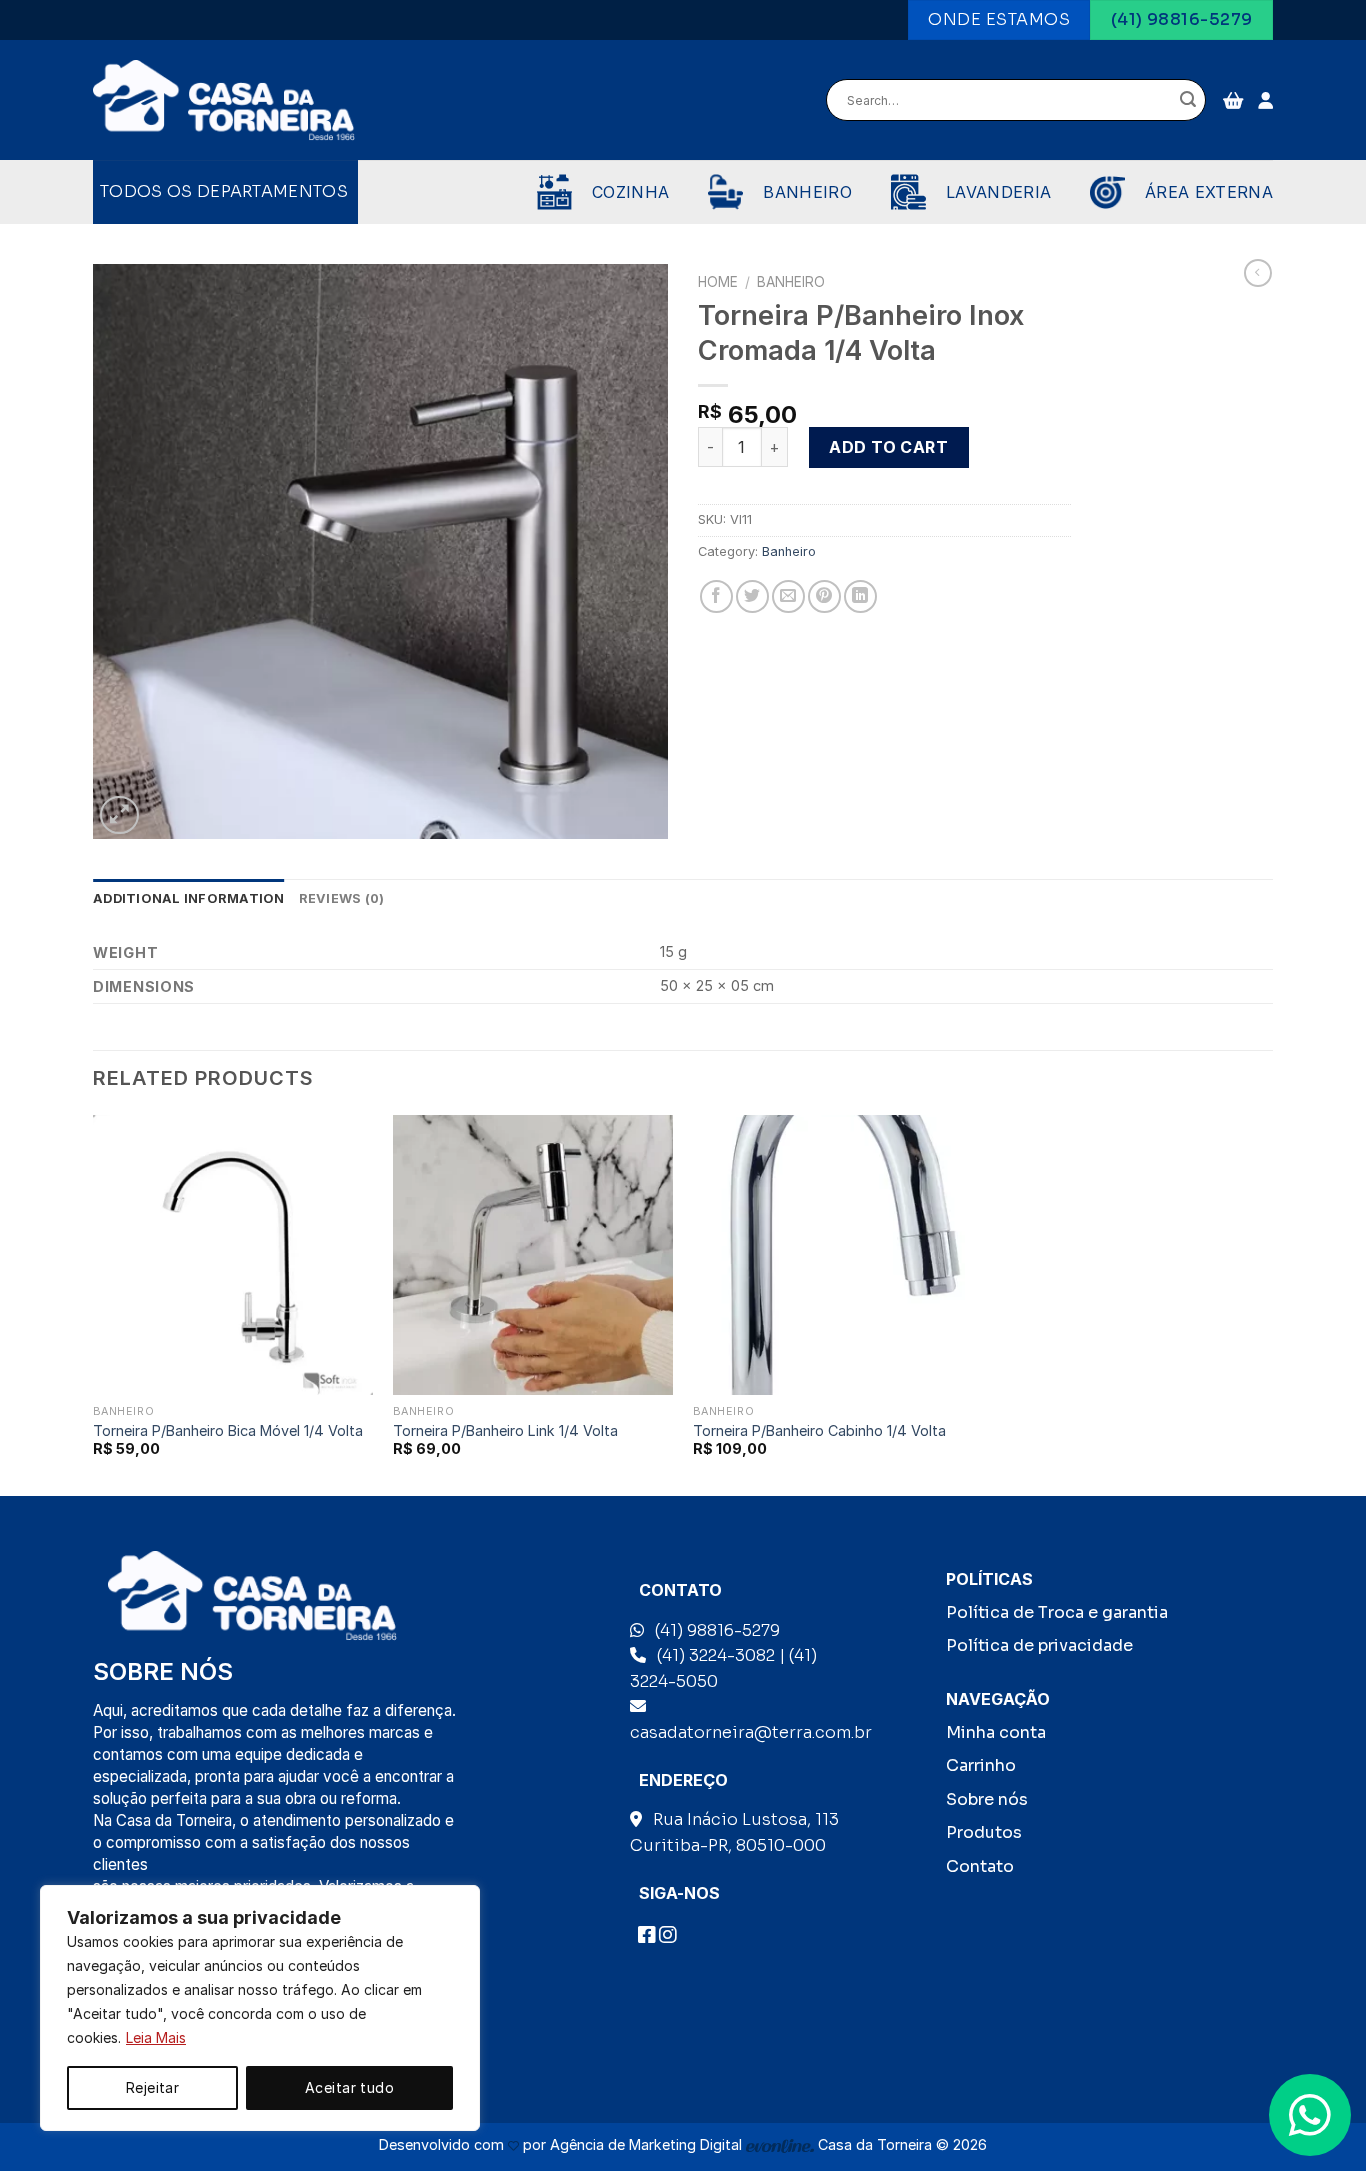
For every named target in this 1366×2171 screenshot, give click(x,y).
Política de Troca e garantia (1057, 1612)
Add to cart (888, 447)
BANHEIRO (807, 192)
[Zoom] (119, 815)
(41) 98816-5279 (717, 1630)
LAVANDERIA (998, 192)
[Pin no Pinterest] (824, 596)
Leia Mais (156, 2037)
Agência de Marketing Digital (648, 2144)
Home (718, 282)
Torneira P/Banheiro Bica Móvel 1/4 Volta (228, 1430)
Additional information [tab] (189, 898)
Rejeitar (152, 2087)
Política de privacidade (1039, 1645)
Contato (980, 1866)
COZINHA (630, 192)
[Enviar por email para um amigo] (788, 596)
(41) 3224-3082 (716, 1655)
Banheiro (791, 282)
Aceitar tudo (349, 2087)
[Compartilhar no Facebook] (716, 596)
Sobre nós (987, 1799)
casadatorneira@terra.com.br (751, 1732)
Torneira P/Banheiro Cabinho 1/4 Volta (819, 1430)
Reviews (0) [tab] (342, 898)
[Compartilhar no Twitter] (752, 596)
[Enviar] (1188, 101)
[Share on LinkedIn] (860, 596)
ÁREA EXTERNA (1209, 192)
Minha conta (996, 1732)
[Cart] (1233, 100)
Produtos (984, 1832)
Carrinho (981, 1765)
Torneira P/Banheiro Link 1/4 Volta (505, 1430)
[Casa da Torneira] (224, 101)
